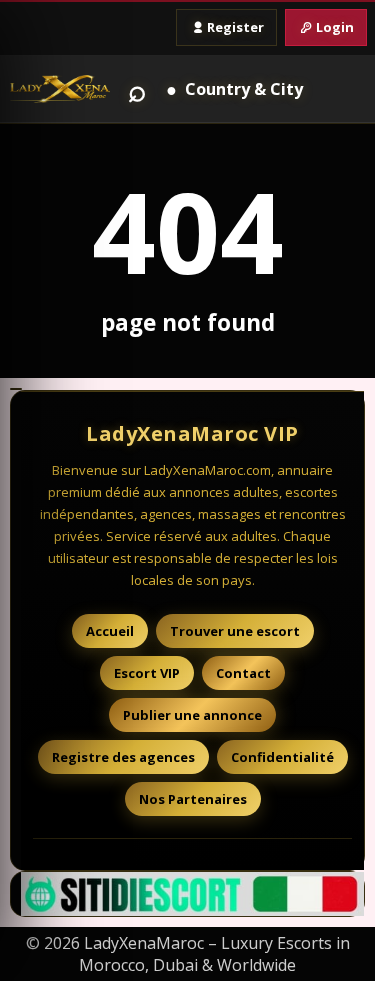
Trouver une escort (235, 631)
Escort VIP (147, 673)
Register (235, 27)
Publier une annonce (192, 715)
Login (335, 27)
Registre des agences (123, 757)
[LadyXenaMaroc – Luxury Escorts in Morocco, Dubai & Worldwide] (60, 89)
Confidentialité (282, 757)
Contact (243, 673)
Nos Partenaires (193, 799)
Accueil (110, 631)
